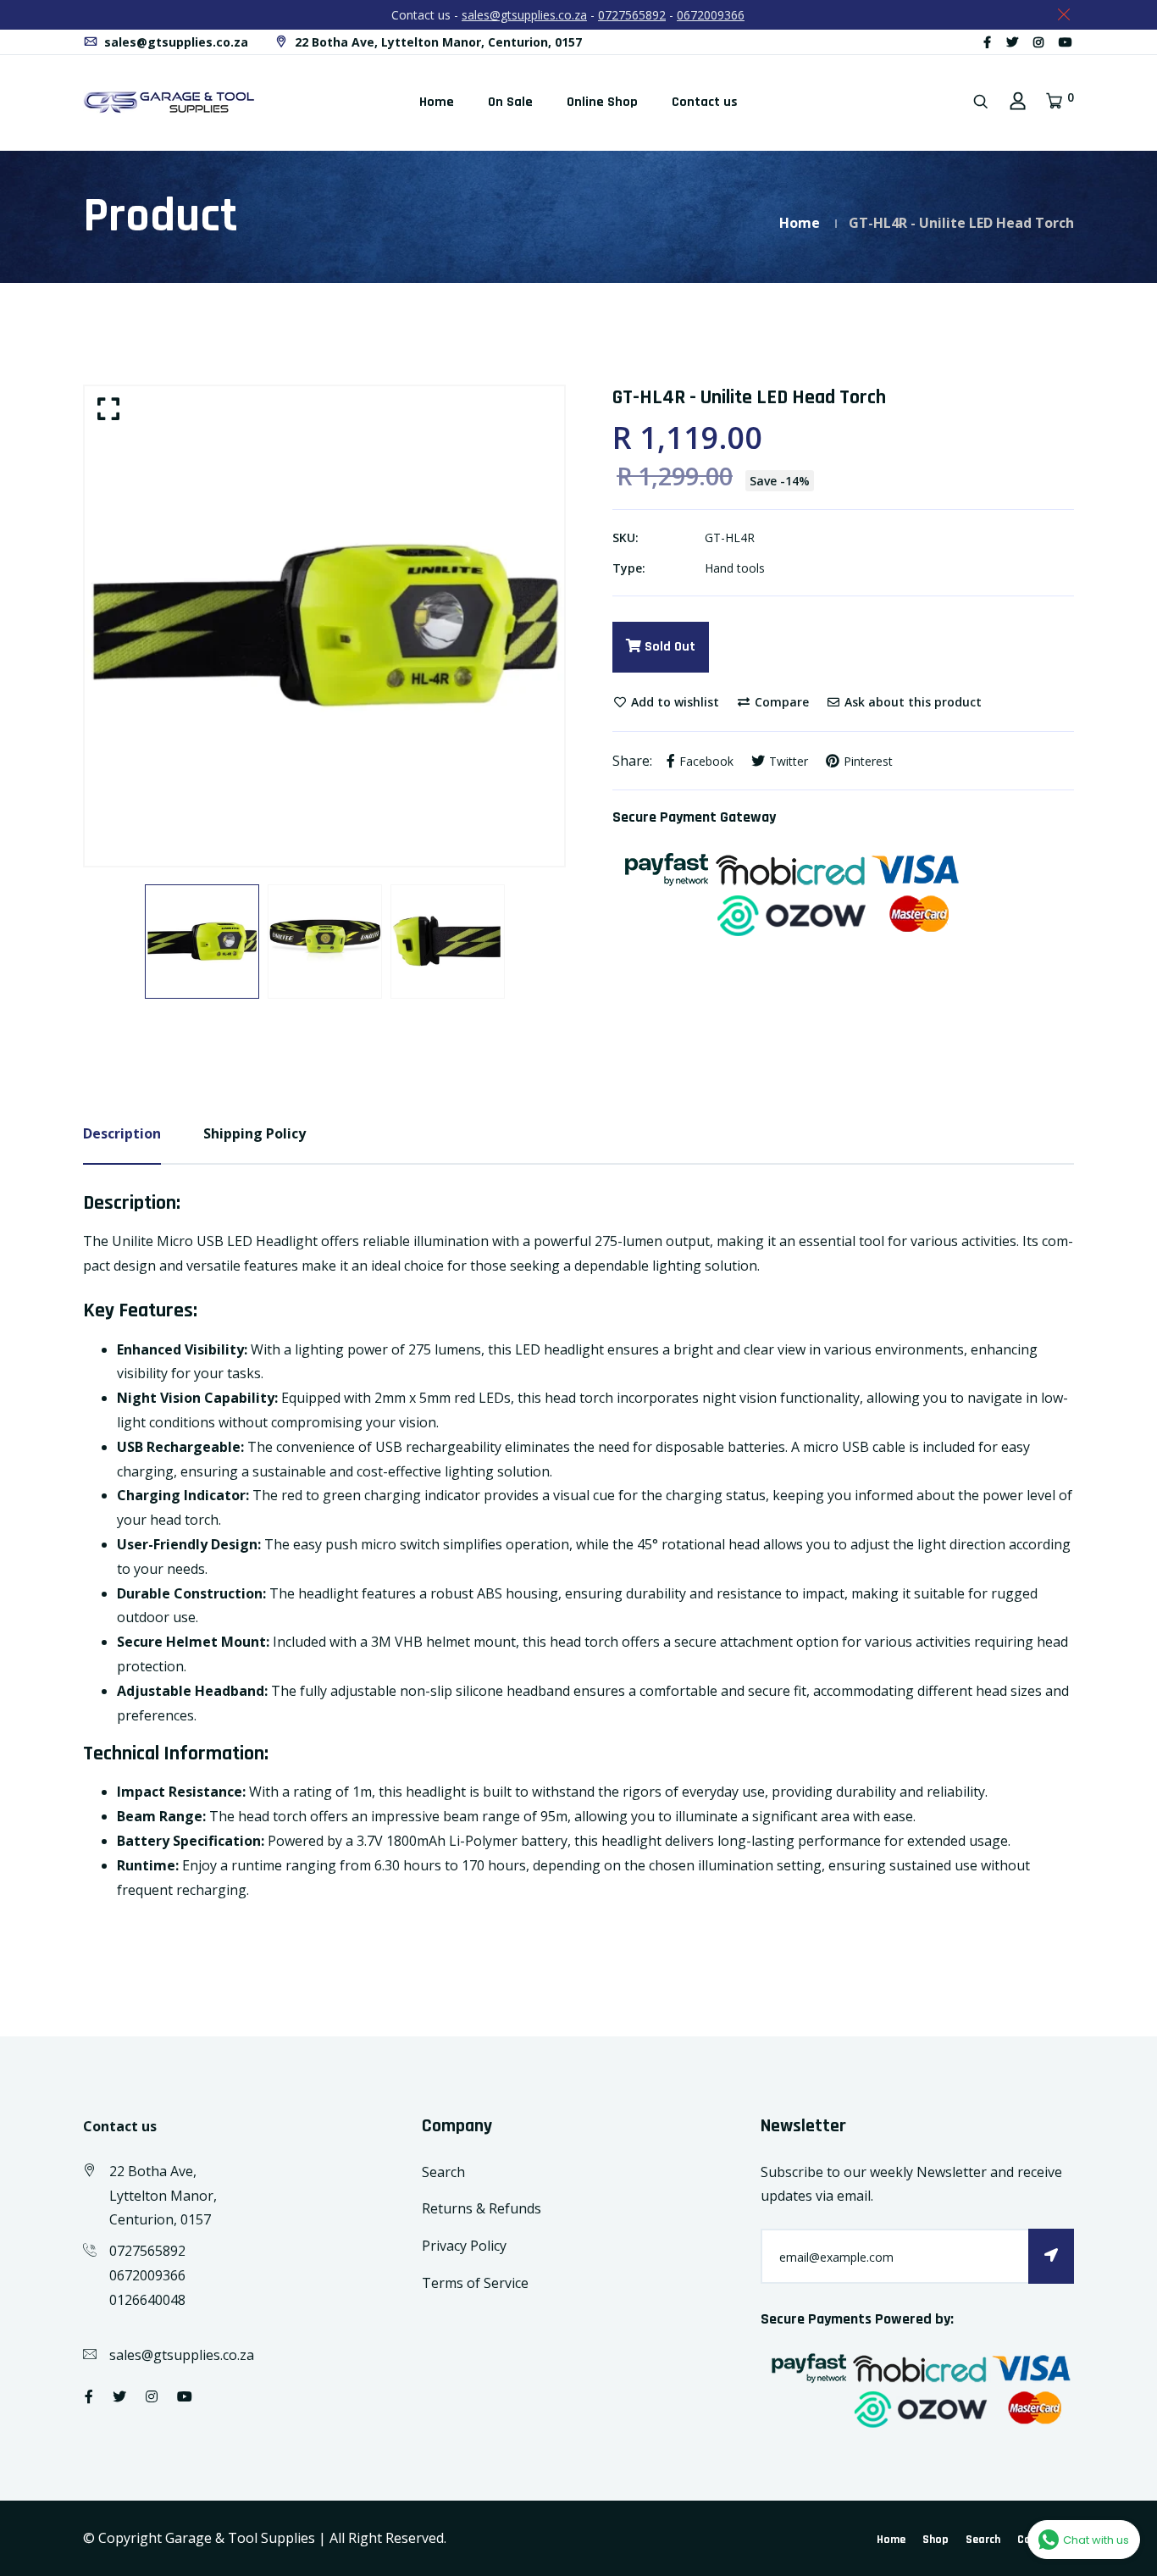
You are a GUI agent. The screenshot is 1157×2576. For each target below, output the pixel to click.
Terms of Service (475, 2283)
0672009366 (711, 15)
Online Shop (602, 102)
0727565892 (632, 15)
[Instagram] (1038, 42)
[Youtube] (1066, 42)
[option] (324, 626)
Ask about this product (911, 702)
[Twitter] (1012, 42)
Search (443, 2172)
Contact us (705, 102)
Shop (936, 2540)
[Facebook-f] (987, 42)
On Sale (510, 102)
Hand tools (735, 568)
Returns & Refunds (482, 2208)
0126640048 (147, 2300)
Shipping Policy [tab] (255, 1133)
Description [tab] (122, 1133)
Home (437, 102)
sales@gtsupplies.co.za (524, 15)
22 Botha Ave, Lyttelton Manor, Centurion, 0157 (437, 42)
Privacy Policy (464, 2246)
